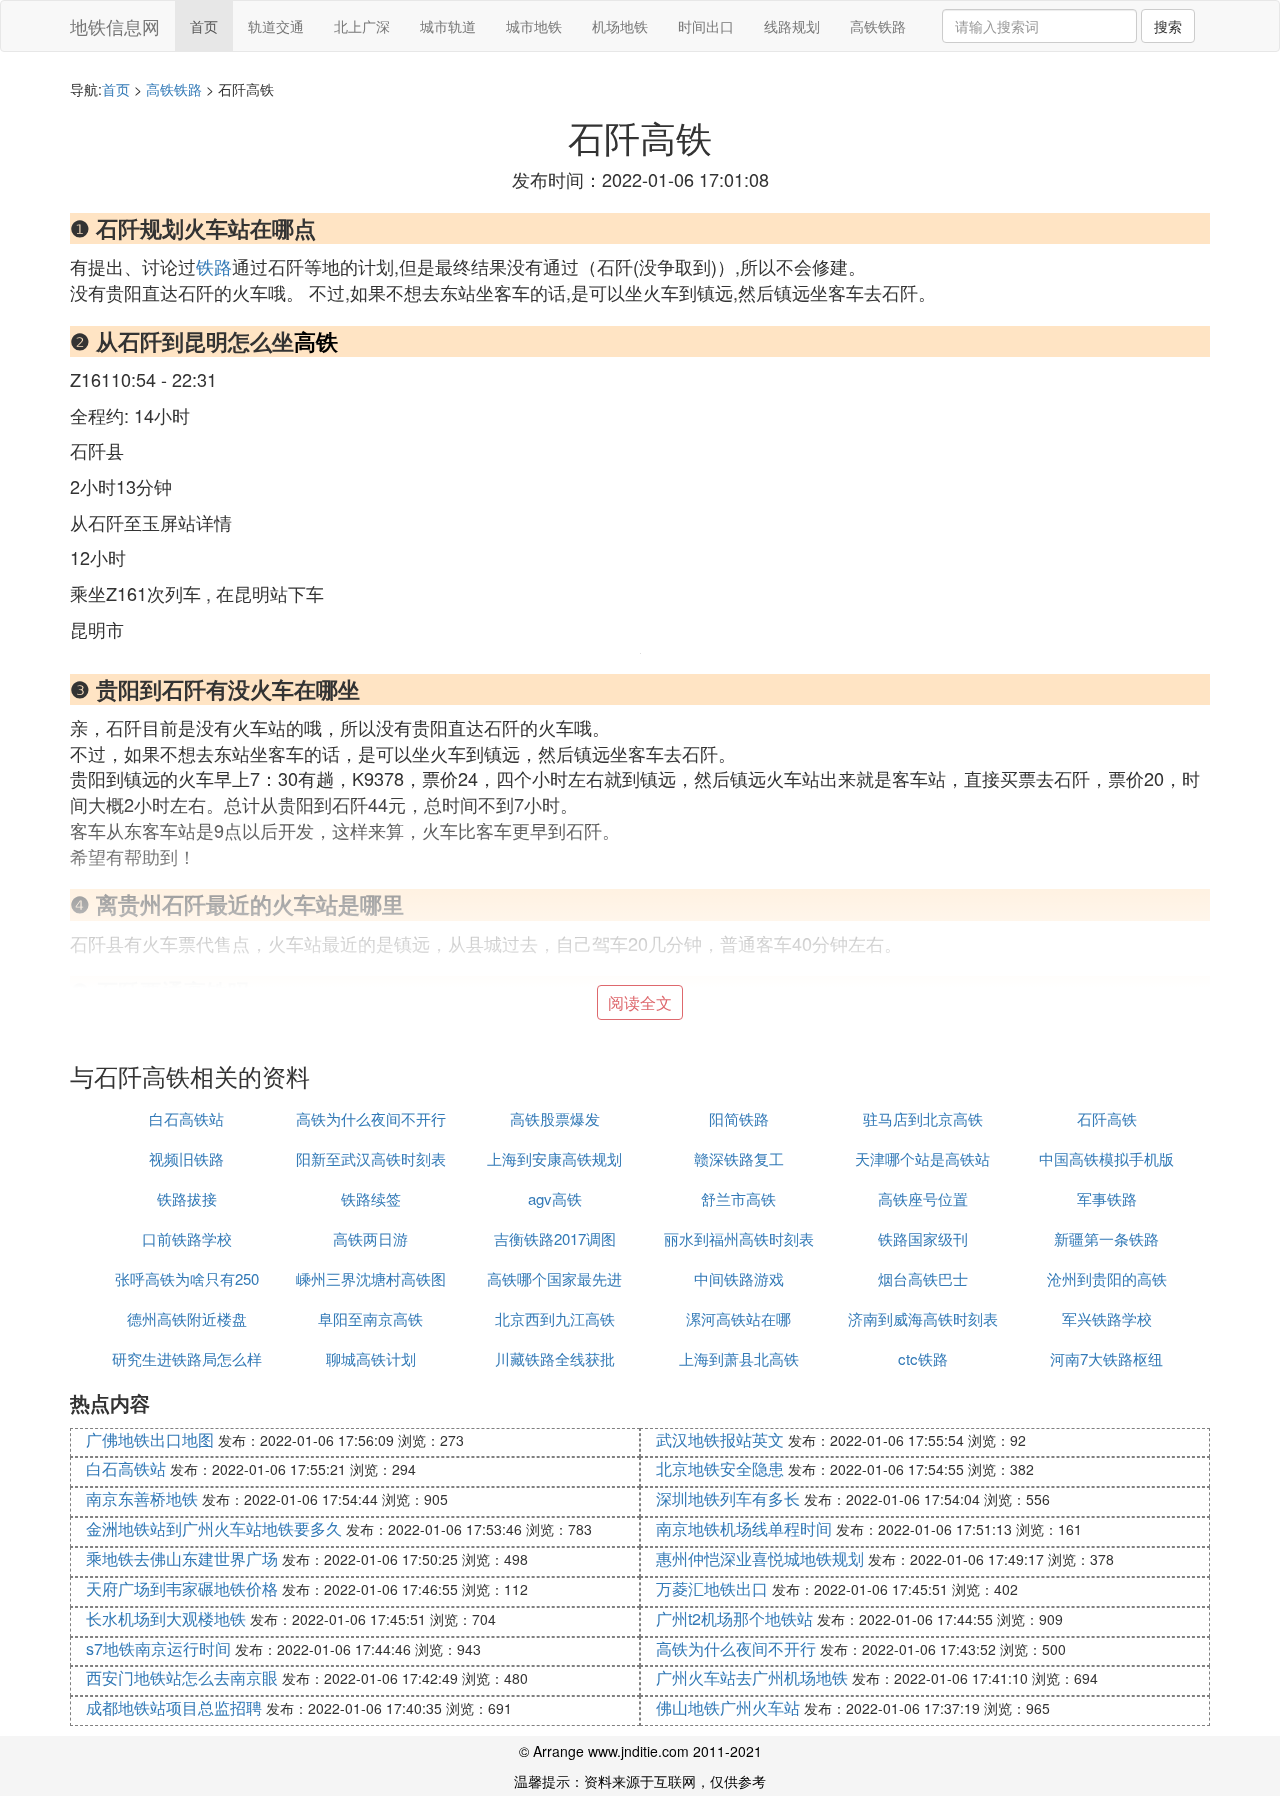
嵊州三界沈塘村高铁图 (371, 1278)
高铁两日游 (370, 1238)
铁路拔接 (187, 1198)
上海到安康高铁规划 (554, 1158)
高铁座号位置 (923, 1198)
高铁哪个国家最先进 (554, 1278)
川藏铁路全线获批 (555, 1358)
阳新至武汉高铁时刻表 (371, 1158)
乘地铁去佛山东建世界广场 (182, 1558)
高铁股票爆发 (555, 1118)
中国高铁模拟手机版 (1106, 1158)
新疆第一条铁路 (1106, 1238)
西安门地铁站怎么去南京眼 (182, 1677)
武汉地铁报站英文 (720, 1439)
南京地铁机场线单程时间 (744, 1528)
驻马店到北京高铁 (923, 1118)
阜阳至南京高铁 (370, 1318)
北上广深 (362, 26)
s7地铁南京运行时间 (158, 1648)
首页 (204, 26)
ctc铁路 (923, 1358)
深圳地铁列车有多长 (728, 1498)
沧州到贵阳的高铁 (1107, 1278)
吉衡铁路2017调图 (555, 1238)
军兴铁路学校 (1107, 1318)
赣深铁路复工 (739, 1158)
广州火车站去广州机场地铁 (752, 1677)
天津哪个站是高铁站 (922, 1158)
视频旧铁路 (186, 1158)
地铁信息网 (115, 26)
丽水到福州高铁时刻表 (739, 1238)
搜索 (1168, 26)
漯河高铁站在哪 (738, 1318)
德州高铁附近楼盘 (187, 1318)
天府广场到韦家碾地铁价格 (182, 1588)
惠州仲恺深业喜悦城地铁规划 (760, 1558)
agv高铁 (555, 1198)
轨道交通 (276, 26)
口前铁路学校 (187, 1238)
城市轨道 (448, 26)
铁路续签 (371, 1198)
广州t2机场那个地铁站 (734, 1618)
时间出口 (706, 26)
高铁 (316, 341)
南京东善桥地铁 (142, 1498)
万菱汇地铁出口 (712, 1588)
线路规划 (792, 26)
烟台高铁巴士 (923, 1278)
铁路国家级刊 (923, 1238)
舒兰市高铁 (738, 1198)
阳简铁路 (739, 1118)
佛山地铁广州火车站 (728, 1707)
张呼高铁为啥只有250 (187, 1278)
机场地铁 (620, 26)
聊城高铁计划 (371, 1358)
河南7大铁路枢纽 (1106, 1358)
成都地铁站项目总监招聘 (174, 1707)
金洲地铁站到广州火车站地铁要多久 (214, 1528)
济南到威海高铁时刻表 (923, 1318)
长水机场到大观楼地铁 (166, 1618)
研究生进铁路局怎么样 (187, 1358)
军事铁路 (1107, 1198)
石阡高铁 (1107, 1118)
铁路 (214, 266)
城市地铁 (534, 26)
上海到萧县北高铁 (739, 1358)
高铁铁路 (878, 26)
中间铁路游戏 (739, 1278)
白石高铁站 (186, 1118)
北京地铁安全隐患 (720, 1468)
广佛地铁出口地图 (150, 1439)
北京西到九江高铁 (555, 1318)
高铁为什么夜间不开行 (371, 1118)
